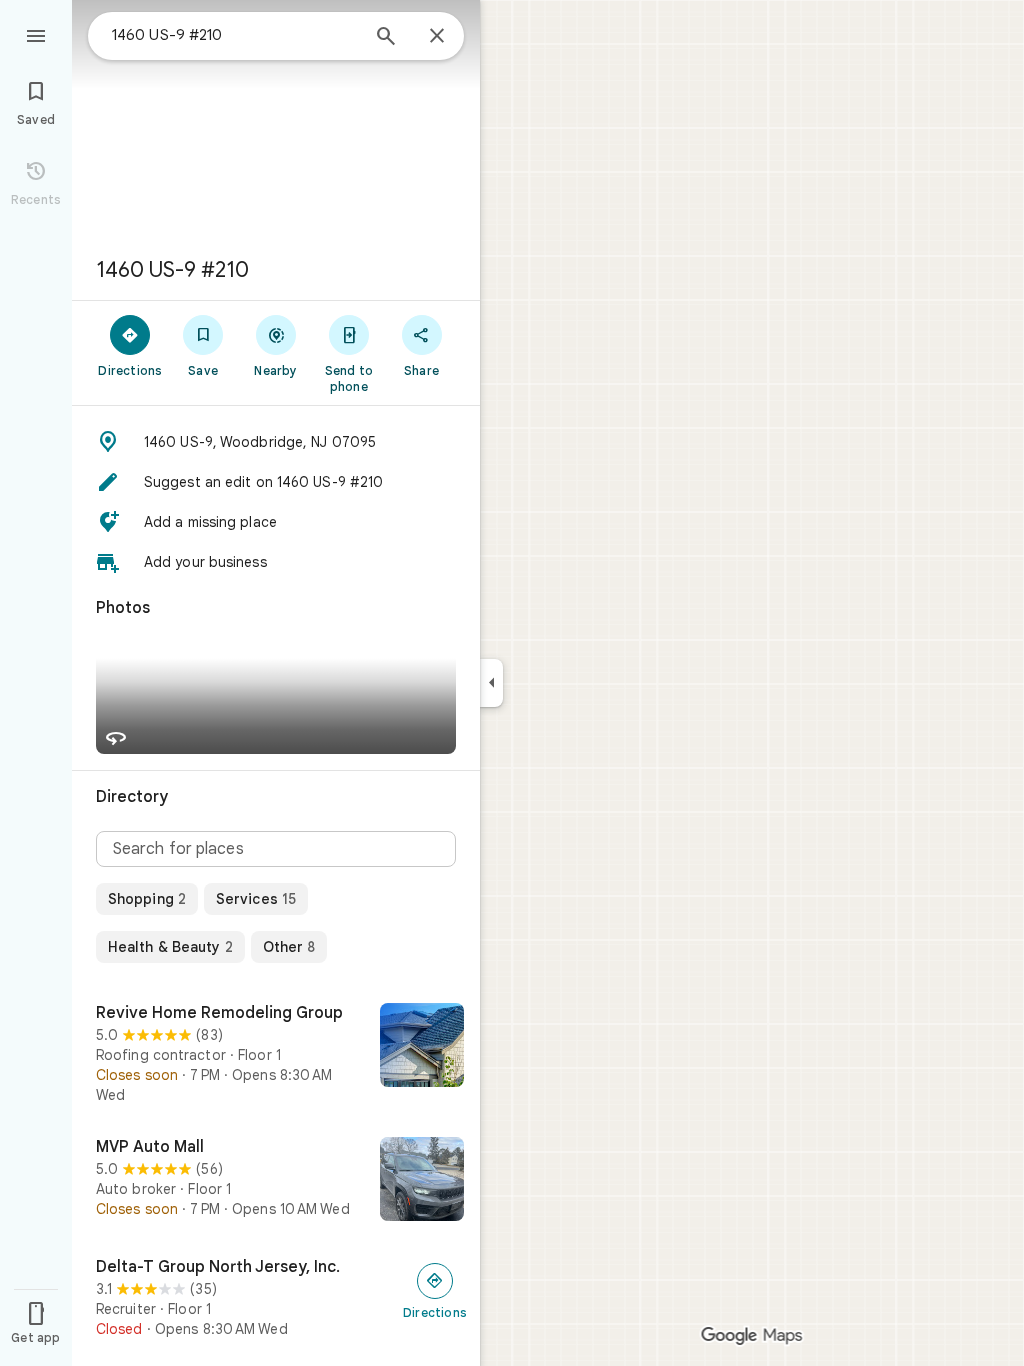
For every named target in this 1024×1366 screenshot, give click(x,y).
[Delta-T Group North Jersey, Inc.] (276, 1298)
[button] (276, 442)
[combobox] (235, 35)
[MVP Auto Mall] (276, 1181)
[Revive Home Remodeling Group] (276, 1054)
